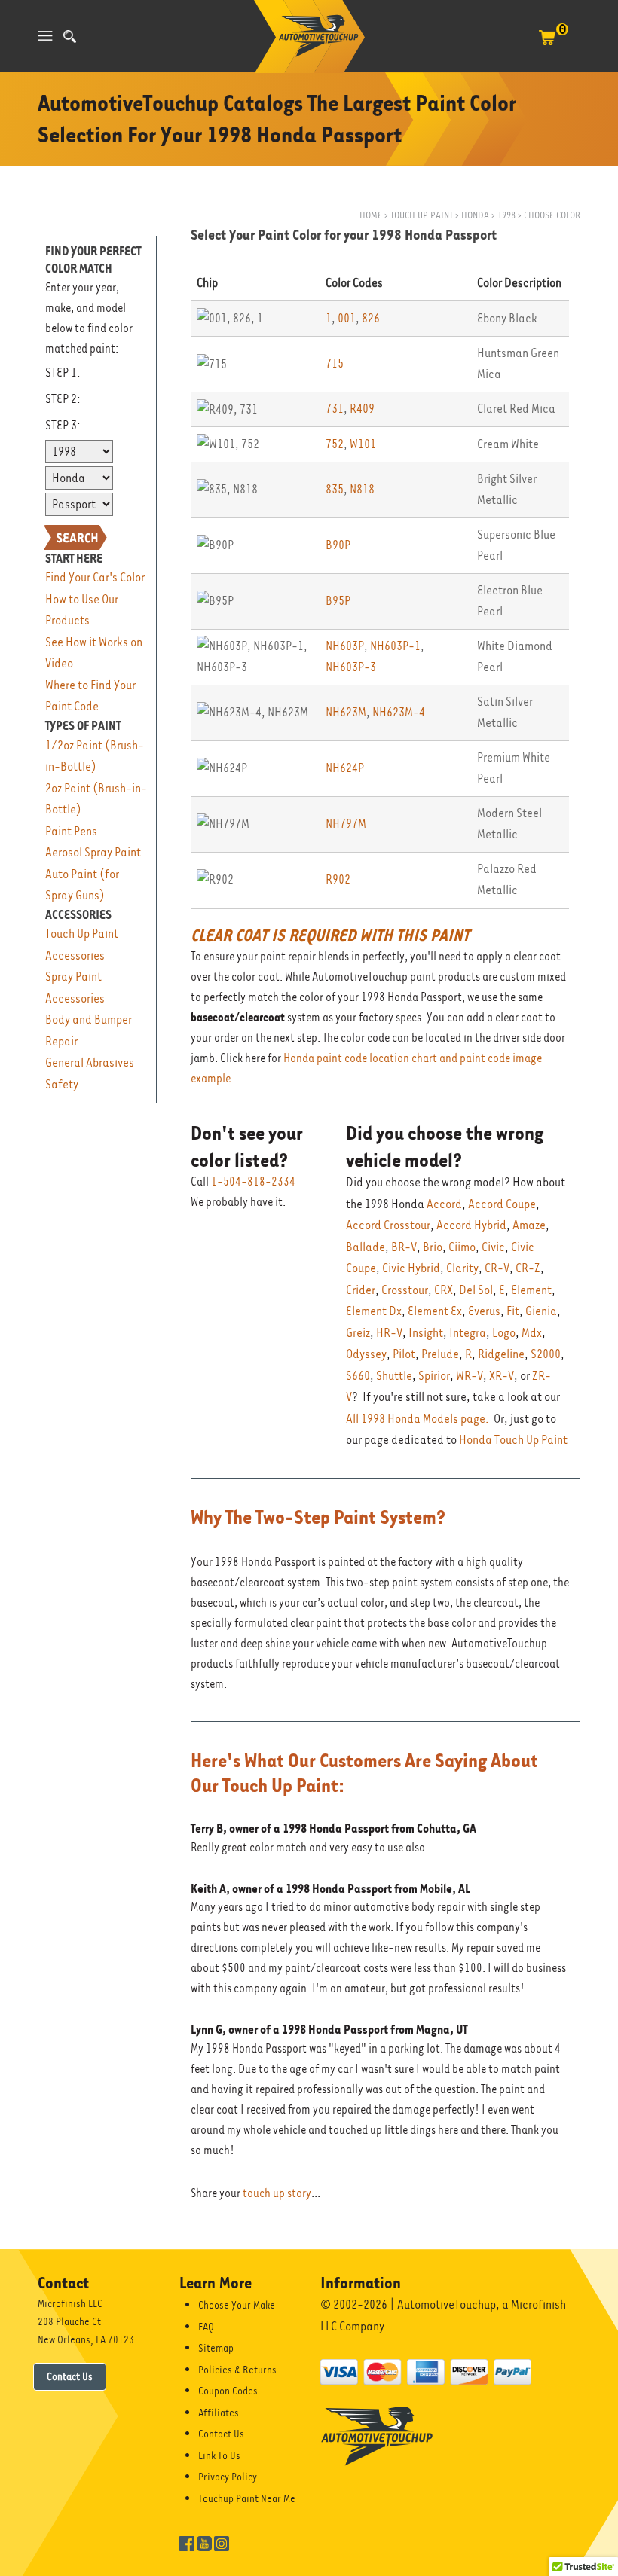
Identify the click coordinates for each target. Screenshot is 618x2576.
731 (335, 409)
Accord (444, 1204)
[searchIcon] (70, 37)
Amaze (529, 1225)
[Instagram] (222, 2542)
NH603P (345, 646)
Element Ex (435, 1311)
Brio (433, 1247)
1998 (506, 215)
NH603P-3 (351, 667)
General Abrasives (90, 1062)
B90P (338, 545)
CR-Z (528, 1268)
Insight (426, 1333)
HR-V (389, 1333)
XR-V (502, 1376)
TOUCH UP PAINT (422, 215)
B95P (338, 601)
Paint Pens (71, 831)
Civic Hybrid (411, 1268)
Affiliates (219, 2413)
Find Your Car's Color (95, 577)
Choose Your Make (237, 2305)
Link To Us (219, 2455)
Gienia (541, 1311)
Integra (468, 1333)
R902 (338, 879)
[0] (547, 45)
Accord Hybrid (471, 1225)
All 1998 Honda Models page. (418, 1419)
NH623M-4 (399, 712)
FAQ (206, 2327)
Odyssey (366, 1354)
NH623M (346, 712)
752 (335, 444)
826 (371, 318)
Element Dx (374, 1311)
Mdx (532, 1333)
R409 (362, 409)
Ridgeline (501, 1354)
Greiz (358, 1333)
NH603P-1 (395, 646)
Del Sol (476, 1290)
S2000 (546, 1354)
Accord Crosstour (388, 1225)
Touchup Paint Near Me (247, 2498)
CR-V (497, 1268)
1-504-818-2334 (253, 1182)
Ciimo (462, 1247)
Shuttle (394, 1376)
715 (335, 363)
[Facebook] (187, 2542)
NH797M (346, 824)
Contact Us (70, 2376)
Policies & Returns (237, 2370)
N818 (362, 489)
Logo (504, 1333)
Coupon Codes (228, 2391)
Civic (493, 1247)
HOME (371, 215)
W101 (363, 444)
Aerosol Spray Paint (93, 852)
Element (531, 1290)
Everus (484, 1311)
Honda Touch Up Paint (513, 1440)
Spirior (434, 1376)
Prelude (440, 1354)
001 (347, 318)
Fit (513, 1311)
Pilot (404, 1354)
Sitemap (216, 2348)
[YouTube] (204, 2542)
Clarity (462, 1268)
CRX (444, 1290)
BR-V (404, 1247)
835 (335, 489)
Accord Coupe (502, 1204)
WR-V (470, 1376)
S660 (358, 1376)
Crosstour (405, 1290)
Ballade (366, 1247)
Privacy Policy (228, 2477)
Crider (361, 1290)
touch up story (277, 2193)
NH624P (345, 768)
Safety (62, 1084)
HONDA (475, 215)
